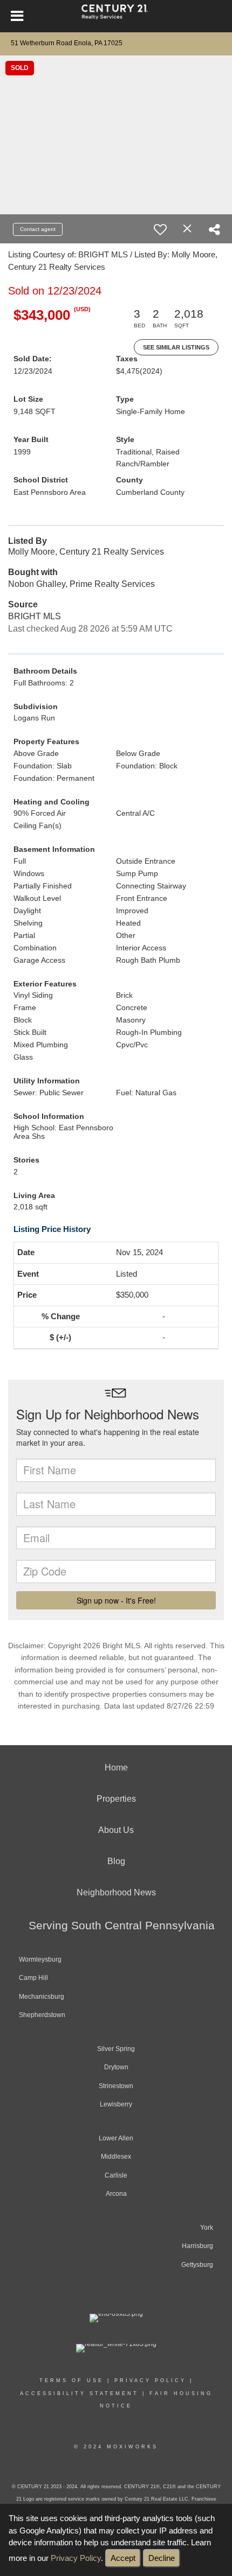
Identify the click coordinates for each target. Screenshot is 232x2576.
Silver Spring (116, 2049)
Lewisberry (116, 2104)
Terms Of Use (71, 2381)
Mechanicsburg (42, 1997)
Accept (123, 2558)
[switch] (160, 229)
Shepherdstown (42, 2015)
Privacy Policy (76, 2558)
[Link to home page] (116, 16)
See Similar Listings (176, 347)
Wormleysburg (40, 1959)
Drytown (116, 2067)
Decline (162, 2558)
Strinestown (116, 2086)
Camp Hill (33, 1978)
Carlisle (116, 2175)
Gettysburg (197, 2265)
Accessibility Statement (79, 2393)
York (207, 2228)
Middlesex (116, 2157)
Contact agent (38, 229)
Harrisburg (197, 2246)
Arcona (116, 2194)
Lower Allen (116, 2138)
